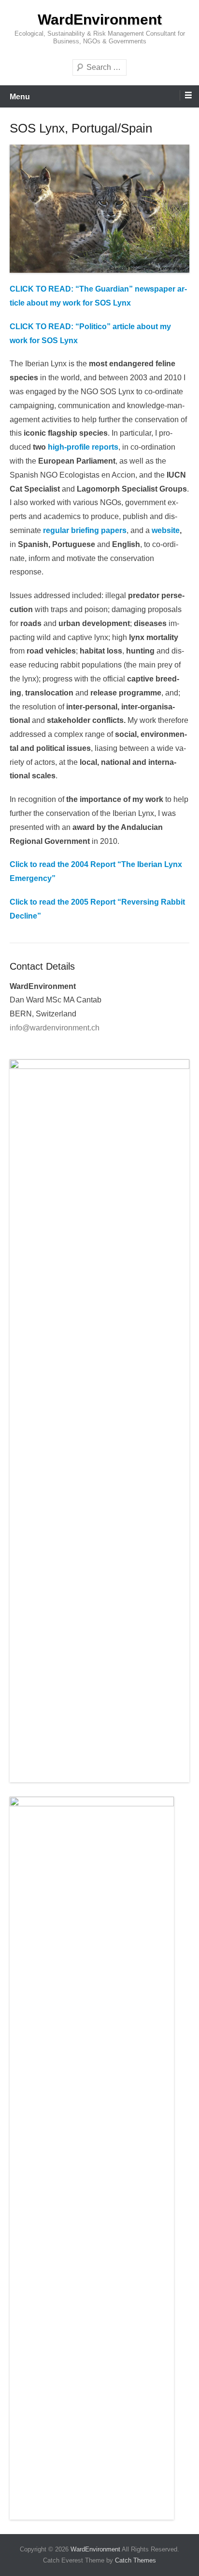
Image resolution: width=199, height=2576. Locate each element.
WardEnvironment (100, 20)
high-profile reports (83, 447)
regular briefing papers (85, 530)
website (166, 530)
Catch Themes (135, 2560)
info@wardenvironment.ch (55, 1028)
